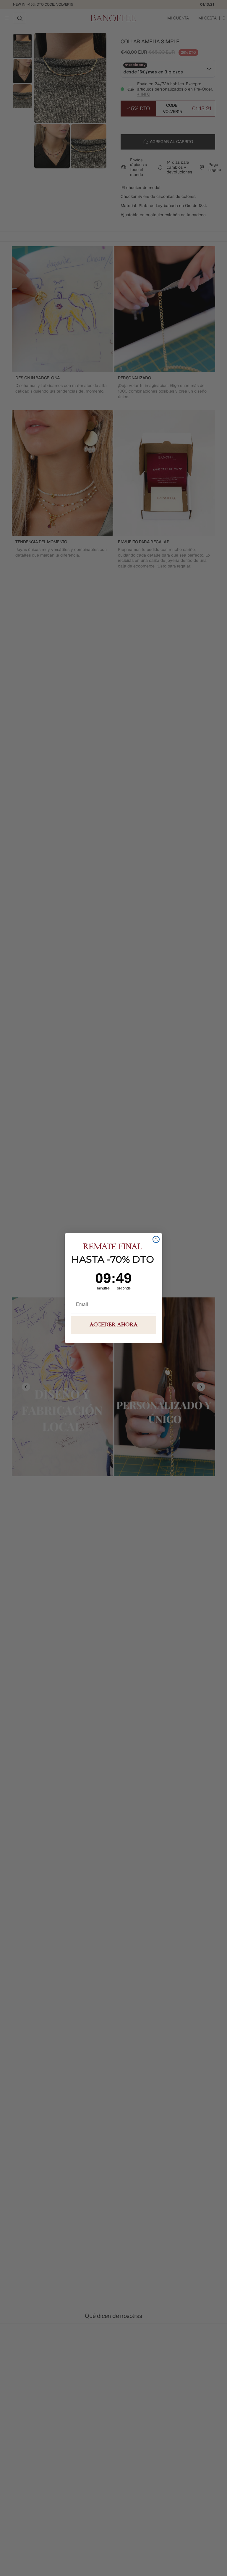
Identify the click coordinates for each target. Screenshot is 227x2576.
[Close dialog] (156, 1239)
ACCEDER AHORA (114, 1325)
